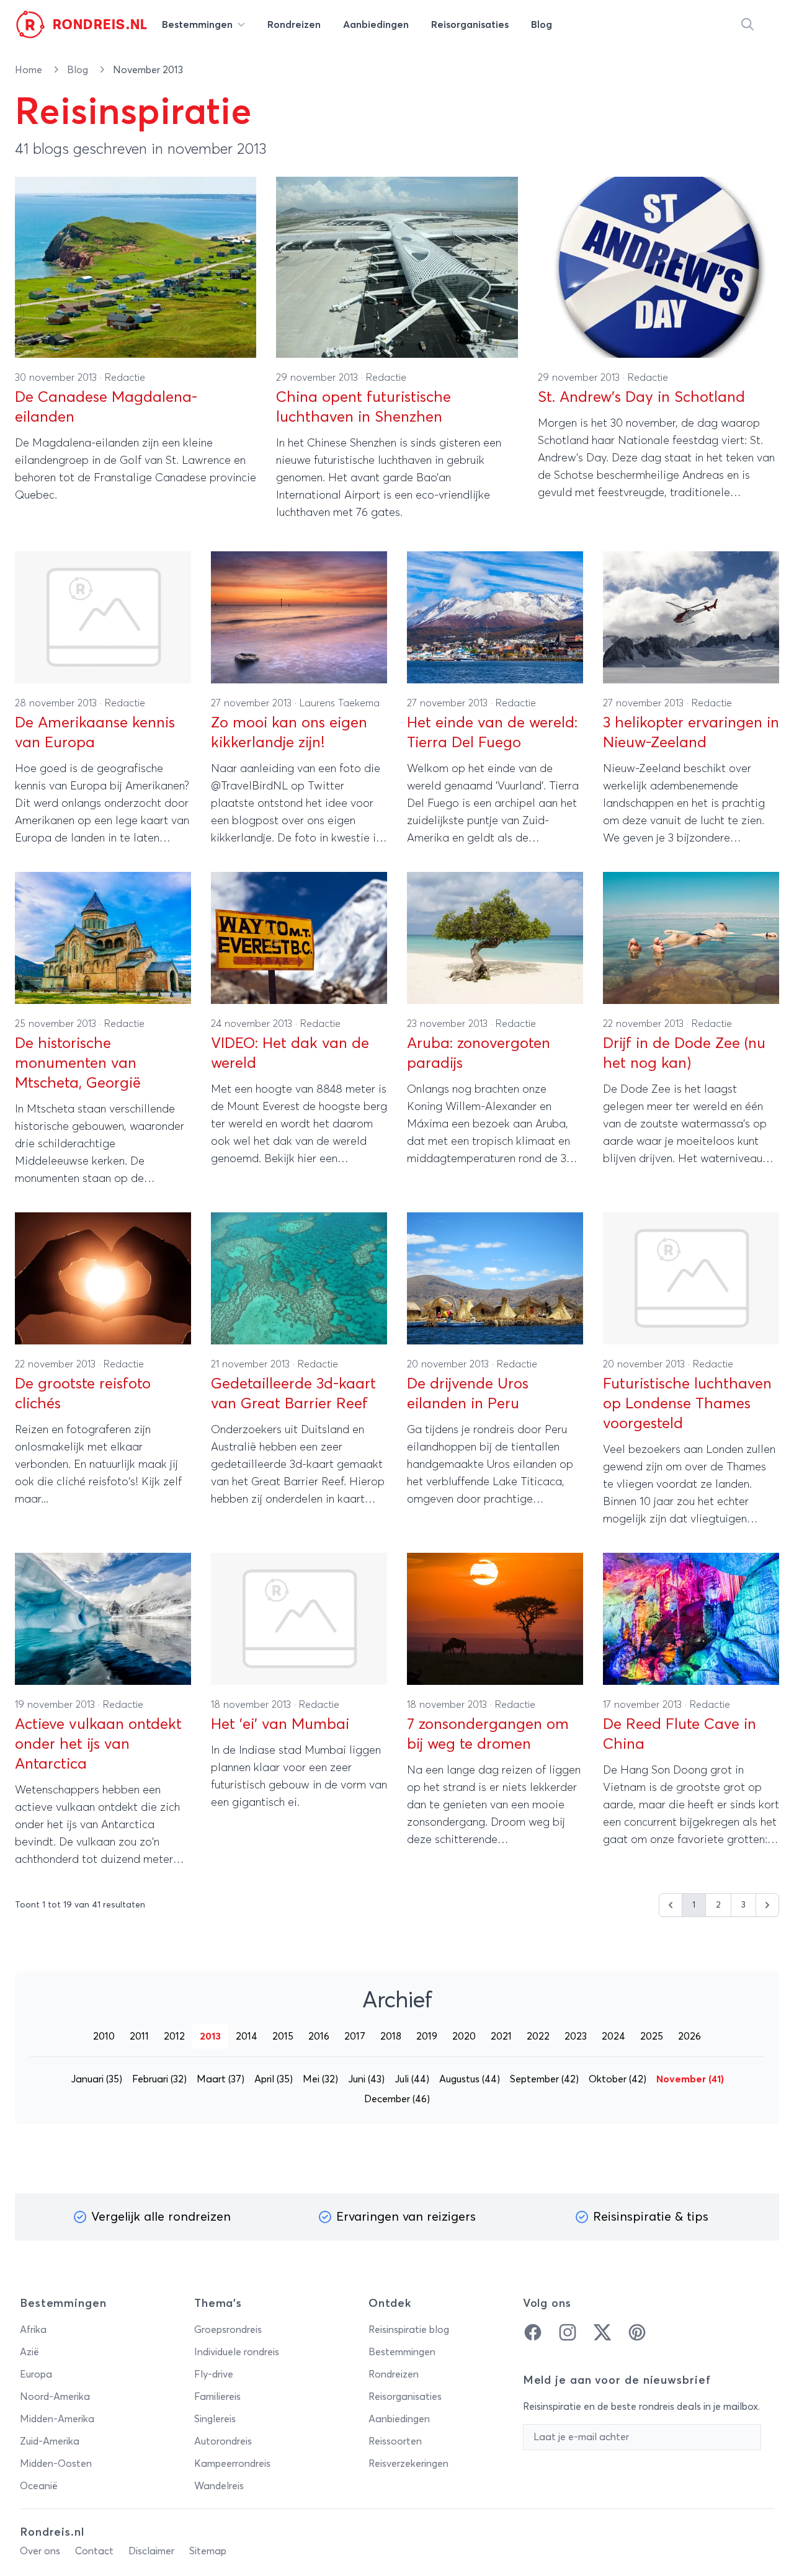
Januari (96, 2079)
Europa (36, 2374)
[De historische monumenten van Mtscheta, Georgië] (103, 938)
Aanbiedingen (399, 2419)
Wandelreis (219, 2486)
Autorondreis (223, 2441)
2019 (427, 2036)
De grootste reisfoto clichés (83, 1394)
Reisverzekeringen (408, 2464)
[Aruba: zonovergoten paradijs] (495, 938)
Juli (412, 2079)
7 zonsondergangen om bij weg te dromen (488, 1734)
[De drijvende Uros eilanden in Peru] (495, 1278)
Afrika (33, 2330)
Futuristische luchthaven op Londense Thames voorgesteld (687, 1404)
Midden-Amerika (57, 2419)
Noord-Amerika (55, 2397)
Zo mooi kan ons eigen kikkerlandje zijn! (289, 733)
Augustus (470, 2079)
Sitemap (208, 2551)
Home (30, 70)
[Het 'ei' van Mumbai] (299, 1619)
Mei (320, 2079)
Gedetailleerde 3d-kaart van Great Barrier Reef (293, 1394)
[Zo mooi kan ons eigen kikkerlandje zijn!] (299, 617)
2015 (283, 2036)
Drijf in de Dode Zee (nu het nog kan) (684, 1054)
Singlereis (215, 2419)
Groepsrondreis (228, 2330)
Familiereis (217, 2397)
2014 (247, 2036)
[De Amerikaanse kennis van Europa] (103, 617)
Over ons (40, 2551)
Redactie (125, 378)
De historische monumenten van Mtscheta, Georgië (78, 1064)
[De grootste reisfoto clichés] (103, 1278)
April (274, 2079)
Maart (221, 2079)
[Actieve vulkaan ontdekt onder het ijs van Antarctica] (103, 1619)
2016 (319, 2036)
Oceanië (39, 2486)
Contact (94, 2551)
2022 (538, 2036)
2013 (210, 2036)
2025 (652, 2036)
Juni (366, 2079)
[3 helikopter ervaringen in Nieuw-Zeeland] (691, 617)
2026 (689, 2036)
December (397, 2099)
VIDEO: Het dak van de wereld (290, 1054)
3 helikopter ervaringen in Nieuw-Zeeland (691, 733)
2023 (576, 2036)
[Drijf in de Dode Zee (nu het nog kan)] (691, 938)
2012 (174, 2036)
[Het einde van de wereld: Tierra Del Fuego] (495, 617)
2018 (391, 2036)
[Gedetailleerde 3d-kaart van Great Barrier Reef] (299, 1278)
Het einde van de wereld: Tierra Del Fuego (492, 733)
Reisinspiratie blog (409, 2330)
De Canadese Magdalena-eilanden (106, 407)
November (690, 2079)
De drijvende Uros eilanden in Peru (468, 1394)
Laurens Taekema (340, 703)
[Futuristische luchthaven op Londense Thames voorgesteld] (691, 1278)
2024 (613, 2036)
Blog (79, 70)
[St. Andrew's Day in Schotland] (658, 267)
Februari (159, 2079)
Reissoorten (395, 2441)
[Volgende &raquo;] (767, 1905)
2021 (501, 2036)
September (544, 2079)
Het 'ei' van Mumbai (280, 1725)
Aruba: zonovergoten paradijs (479, 1054)
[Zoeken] (747, 25)
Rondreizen (394, 2374)
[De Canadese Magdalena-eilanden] (136, 267)
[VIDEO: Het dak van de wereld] (299, 938)
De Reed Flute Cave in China (680, 1734)
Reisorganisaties (405, 2397)
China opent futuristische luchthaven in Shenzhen (364, 407)
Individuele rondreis (237, 2352)
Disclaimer (151, 2551)
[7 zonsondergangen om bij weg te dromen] (495, 1619)
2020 (464, 2036)
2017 (355, 2036)
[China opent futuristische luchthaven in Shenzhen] (397, 267)
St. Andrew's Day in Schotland (641, 398)
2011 (139, 2036)
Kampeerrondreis (232, 2464)
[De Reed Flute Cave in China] (691, 1619)
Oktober (618, 2079)
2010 (104, 2036)
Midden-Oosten (56, 2464)
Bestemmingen (402, 2352)
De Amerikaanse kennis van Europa (95, 733)
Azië (29, 2352)
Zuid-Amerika (50, 2441)
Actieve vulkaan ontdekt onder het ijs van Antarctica (98, 1744)
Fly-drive (214, 2374)
